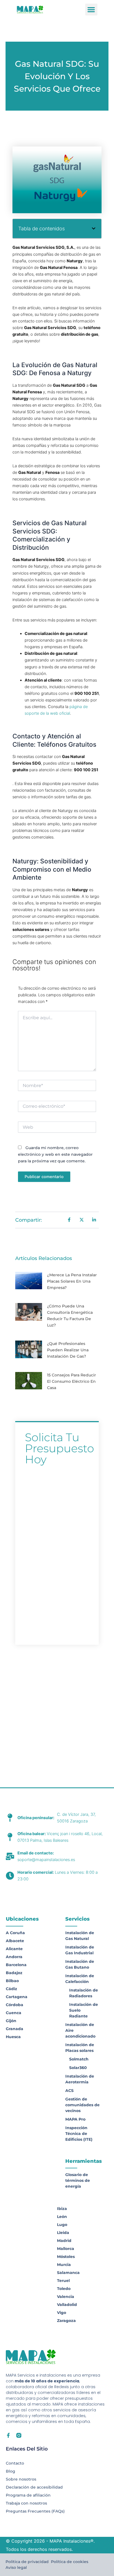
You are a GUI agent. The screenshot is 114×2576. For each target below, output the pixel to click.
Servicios (77, 1919)
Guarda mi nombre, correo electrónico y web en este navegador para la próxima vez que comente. (55, 1154)
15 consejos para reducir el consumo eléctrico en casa (72, 1381)
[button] (91, 10)
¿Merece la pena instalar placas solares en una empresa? (72, 1281)
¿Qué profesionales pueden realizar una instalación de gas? (68, 1350)
